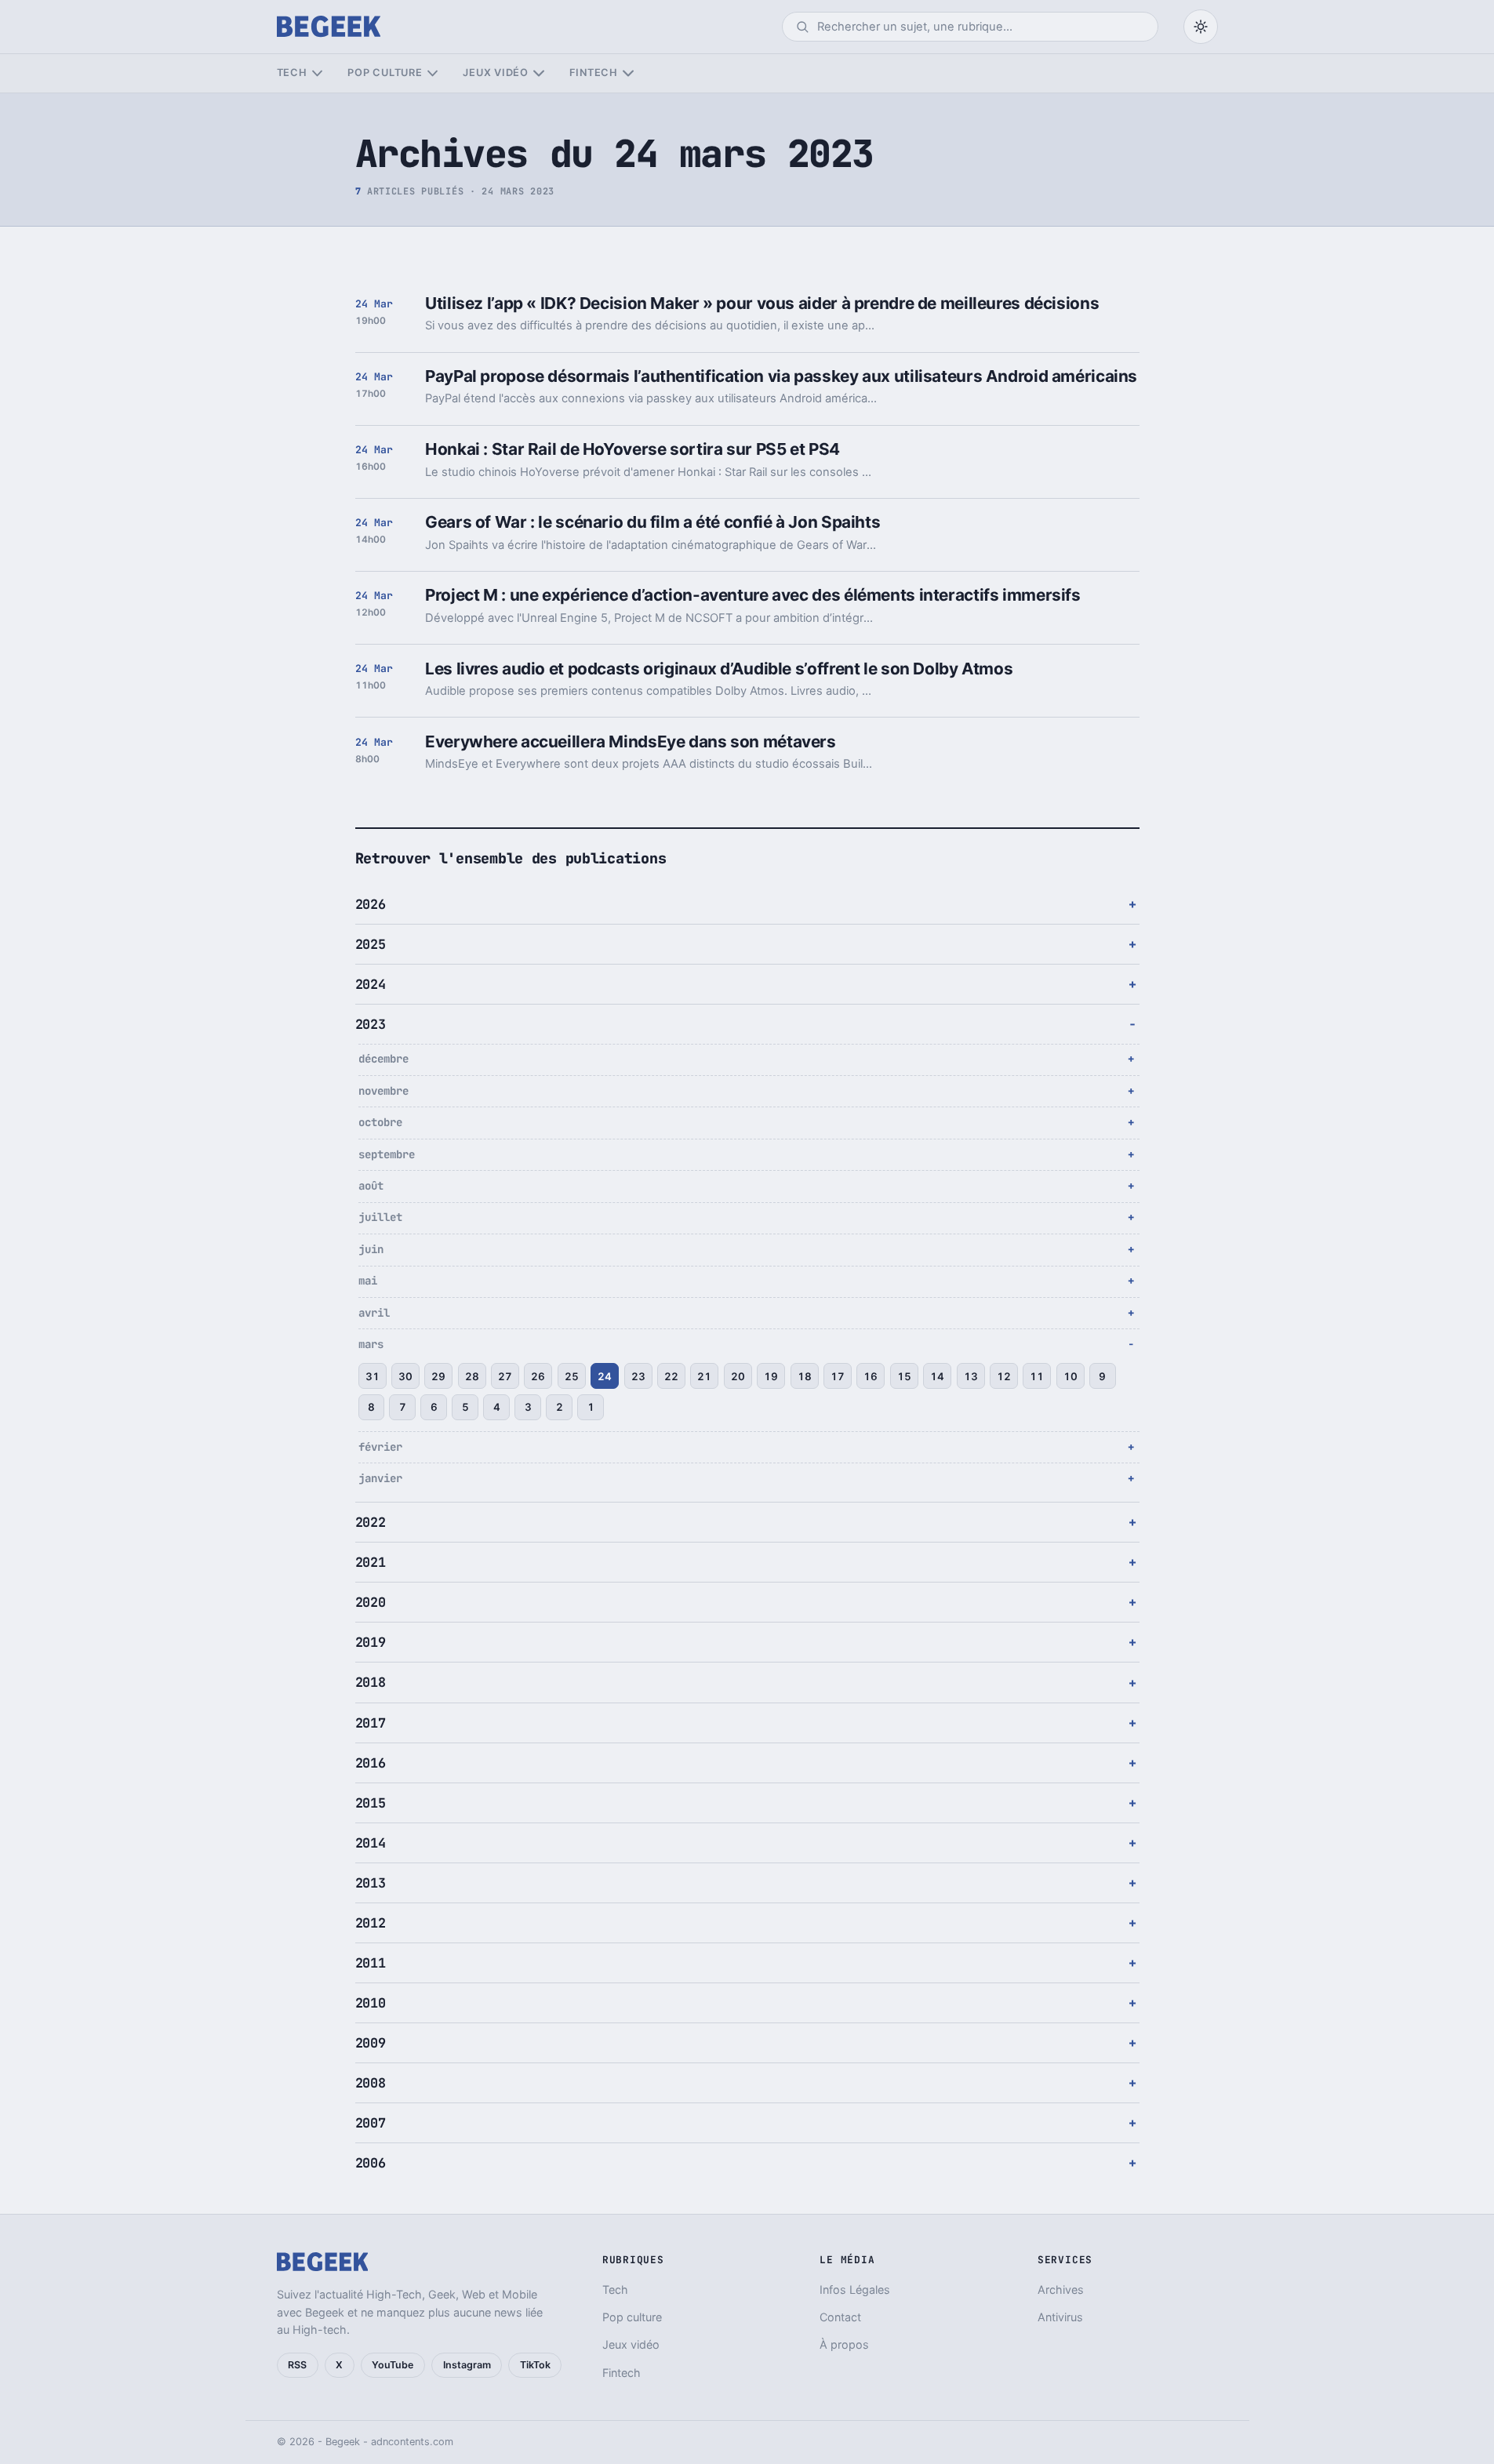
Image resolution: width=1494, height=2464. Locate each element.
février (380, 1447)
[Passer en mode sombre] (1201, 27)
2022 (371, 1522)
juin (371, 1249)
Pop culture (385, 73)
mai (368, 1281)
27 (505, 1376)
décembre (383, 1059)
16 (871, 1376)
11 (1037, 1376)
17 (838, 1376)
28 (472, 1376)
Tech (292, 73)
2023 (371, 1024)
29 (438, 1376)
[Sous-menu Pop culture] (433, 73)
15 (904, 1376)
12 (1004, 1376)
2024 (371, 984)
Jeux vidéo (496, 73)
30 (405, 1376)
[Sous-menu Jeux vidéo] (538, 73)
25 (572, 1376)
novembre (383, 1091)
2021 (371, 1562)
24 (605, 1376)
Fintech (594, 73)
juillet (380, 1217)
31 (373, 1376)
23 (638, 1376)
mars (371, 1344)
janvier (380, 1478)
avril (374, 1313)
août (371, 1186)
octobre (380, 1122)
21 (704, 1376)
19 (771, 1376)
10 (1071, 1376)
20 (738, 1376)
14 (937, 1376)
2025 (371, 944)
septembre (387, 1154)
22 (671, 1376)
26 (538, 1376)
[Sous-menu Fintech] (628, 73)
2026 (371, 904)
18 (805, 1376)
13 (971, 1376)
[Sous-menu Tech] (317, 73)
